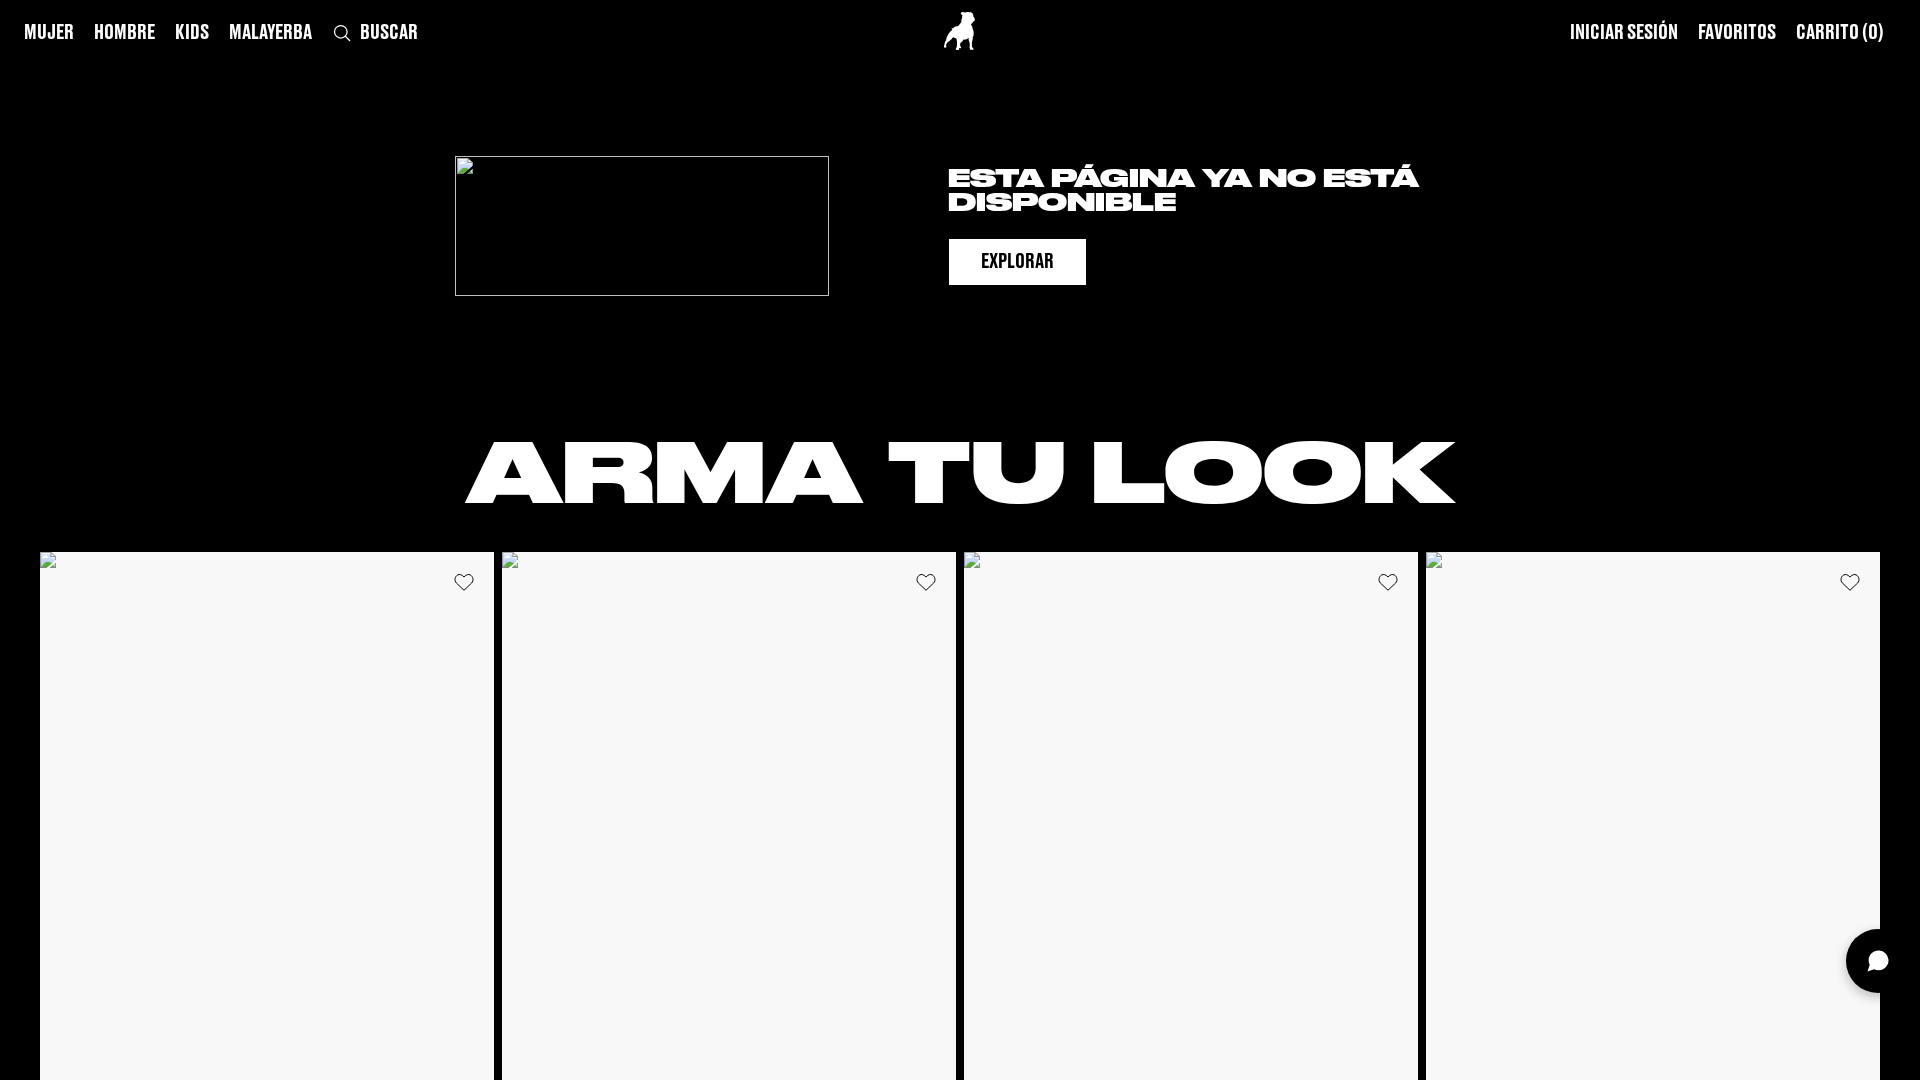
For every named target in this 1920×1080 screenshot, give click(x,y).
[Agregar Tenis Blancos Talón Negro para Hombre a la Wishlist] (1388, 582)
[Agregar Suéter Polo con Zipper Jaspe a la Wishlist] (464, 582)
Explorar (1017, 262)
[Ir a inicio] (959, 31)
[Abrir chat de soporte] (1878, 961)
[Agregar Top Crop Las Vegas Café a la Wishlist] (926, 582)
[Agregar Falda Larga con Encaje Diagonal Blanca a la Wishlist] (1850, 582)
